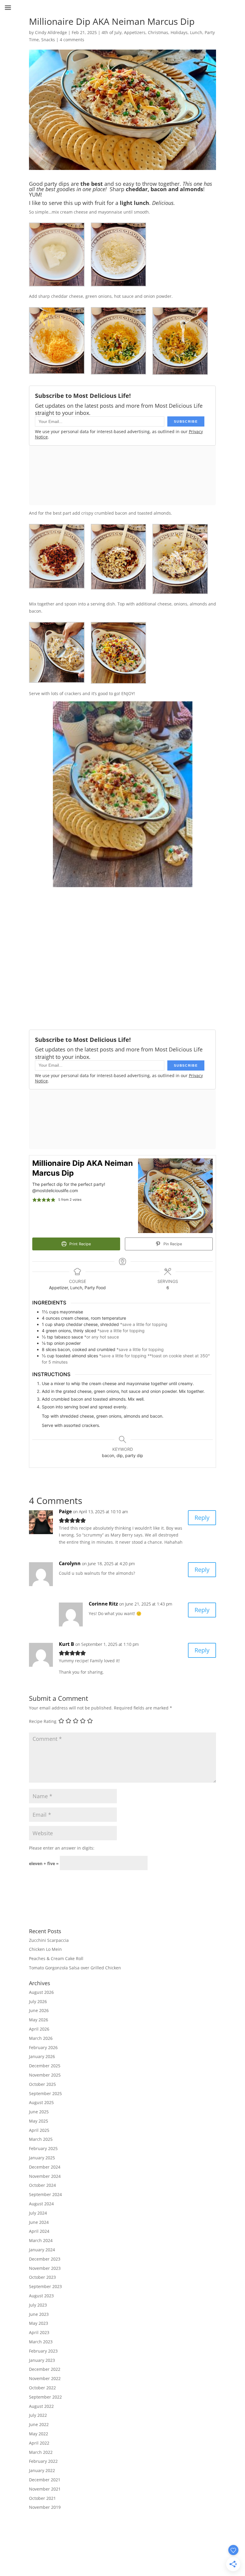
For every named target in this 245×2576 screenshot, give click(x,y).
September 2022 (45, 2397)
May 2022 (39, 2434)
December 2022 (45, 2369)
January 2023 (42, 2360)
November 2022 (45, 2378)
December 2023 (45, 2259)
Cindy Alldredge (51, 32)
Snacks (48, 40)
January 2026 (42, 2056)
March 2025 (41, 2139)
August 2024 (41, 2204)
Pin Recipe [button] (172, 1244)
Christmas (158, 32)
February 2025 (43, 2148)
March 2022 (41, 2452)
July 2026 (38, 2001)
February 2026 (43, 2047)
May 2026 (39, 2020)
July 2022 (38, 2415)
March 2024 (41, 2240)
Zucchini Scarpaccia (49, 1940)
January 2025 (42, 2158)
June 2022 (39, 2424)
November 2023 (45, 2268)
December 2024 (45, 2167)
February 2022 (43, 2461)
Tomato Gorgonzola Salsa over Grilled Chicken (75, 1968)
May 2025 (39, 2121)
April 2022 (39, 2443)
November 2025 (45, 2075)
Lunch (196, 32)
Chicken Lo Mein (45, 1949)
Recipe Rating (43, 1721)
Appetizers (135, 32)
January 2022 (42, 2470)
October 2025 (42, 2084)
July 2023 (38, 2305)
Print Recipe (79, 1244)
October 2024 (42, 2185)
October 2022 (42, 2388)
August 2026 (41, 1992)
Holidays (179, 32)
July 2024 (38, 2213)
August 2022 (41, 2406)
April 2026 (39, 2029)
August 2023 (41, 2296)
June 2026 (39, 2010)
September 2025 (45, 2093)
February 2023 (43, 2351)
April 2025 (39, 2130)
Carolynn (70, 1563)
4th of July (112, 32)
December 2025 (45, 2066)
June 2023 (39, 2314)
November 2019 (45, 2507)
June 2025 (39, 2112)
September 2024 (45, 2194)
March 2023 (41, 2342)
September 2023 (45, 2286)
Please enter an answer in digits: (62, 1848)
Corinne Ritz (103, 1604)
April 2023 (39, 2332)
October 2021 (42, 2498)
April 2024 (39, 2231)
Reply (202, 1518)
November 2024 (45, 2176)
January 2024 (42, 2250)
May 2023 (39, 2323)
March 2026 (41, 2038)
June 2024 (39, 2222)
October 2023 (42, 2277)
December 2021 (45, 2480)
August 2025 (41, 2102)
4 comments (72, 40)
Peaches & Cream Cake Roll (56, 1958)
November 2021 (45, 2489)
